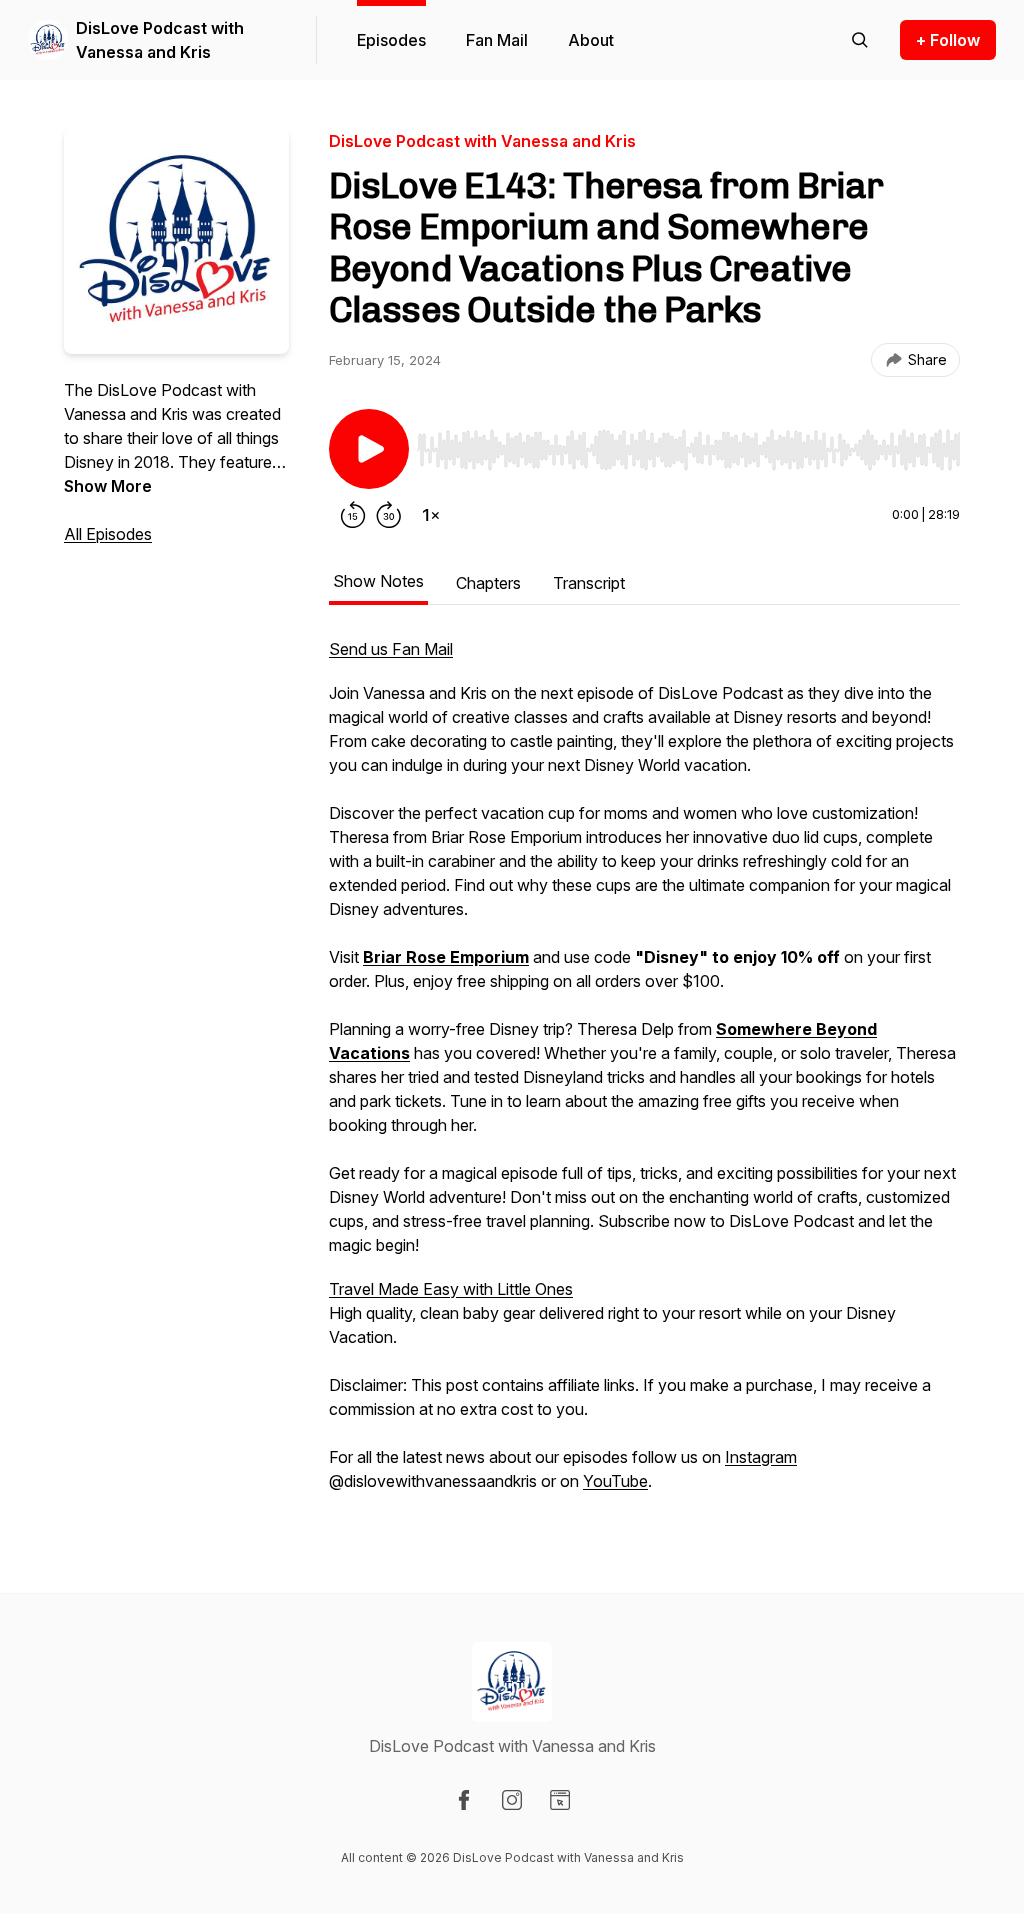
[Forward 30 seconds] (389, 515)
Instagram (761, 1457)
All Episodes (108, 534)
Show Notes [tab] (378, 581)
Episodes (391, 40)
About (591, 40)
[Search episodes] (860, 40)
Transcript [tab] (589, 583)
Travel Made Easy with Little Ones (451, 1289)
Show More (108, 486)
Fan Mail (497, 40)
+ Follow (948, 40)
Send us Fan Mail (391, 649)
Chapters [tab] (488, 583)
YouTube (615, 1481)
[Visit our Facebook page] (464, 1800)
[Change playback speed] (431, 515)
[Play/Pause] (369, 449)
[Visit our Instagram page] (512, 1800)
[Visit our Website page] (560, 1800)
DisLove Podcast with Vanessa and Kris (160, 40)
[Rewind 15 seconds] (353, 515)
